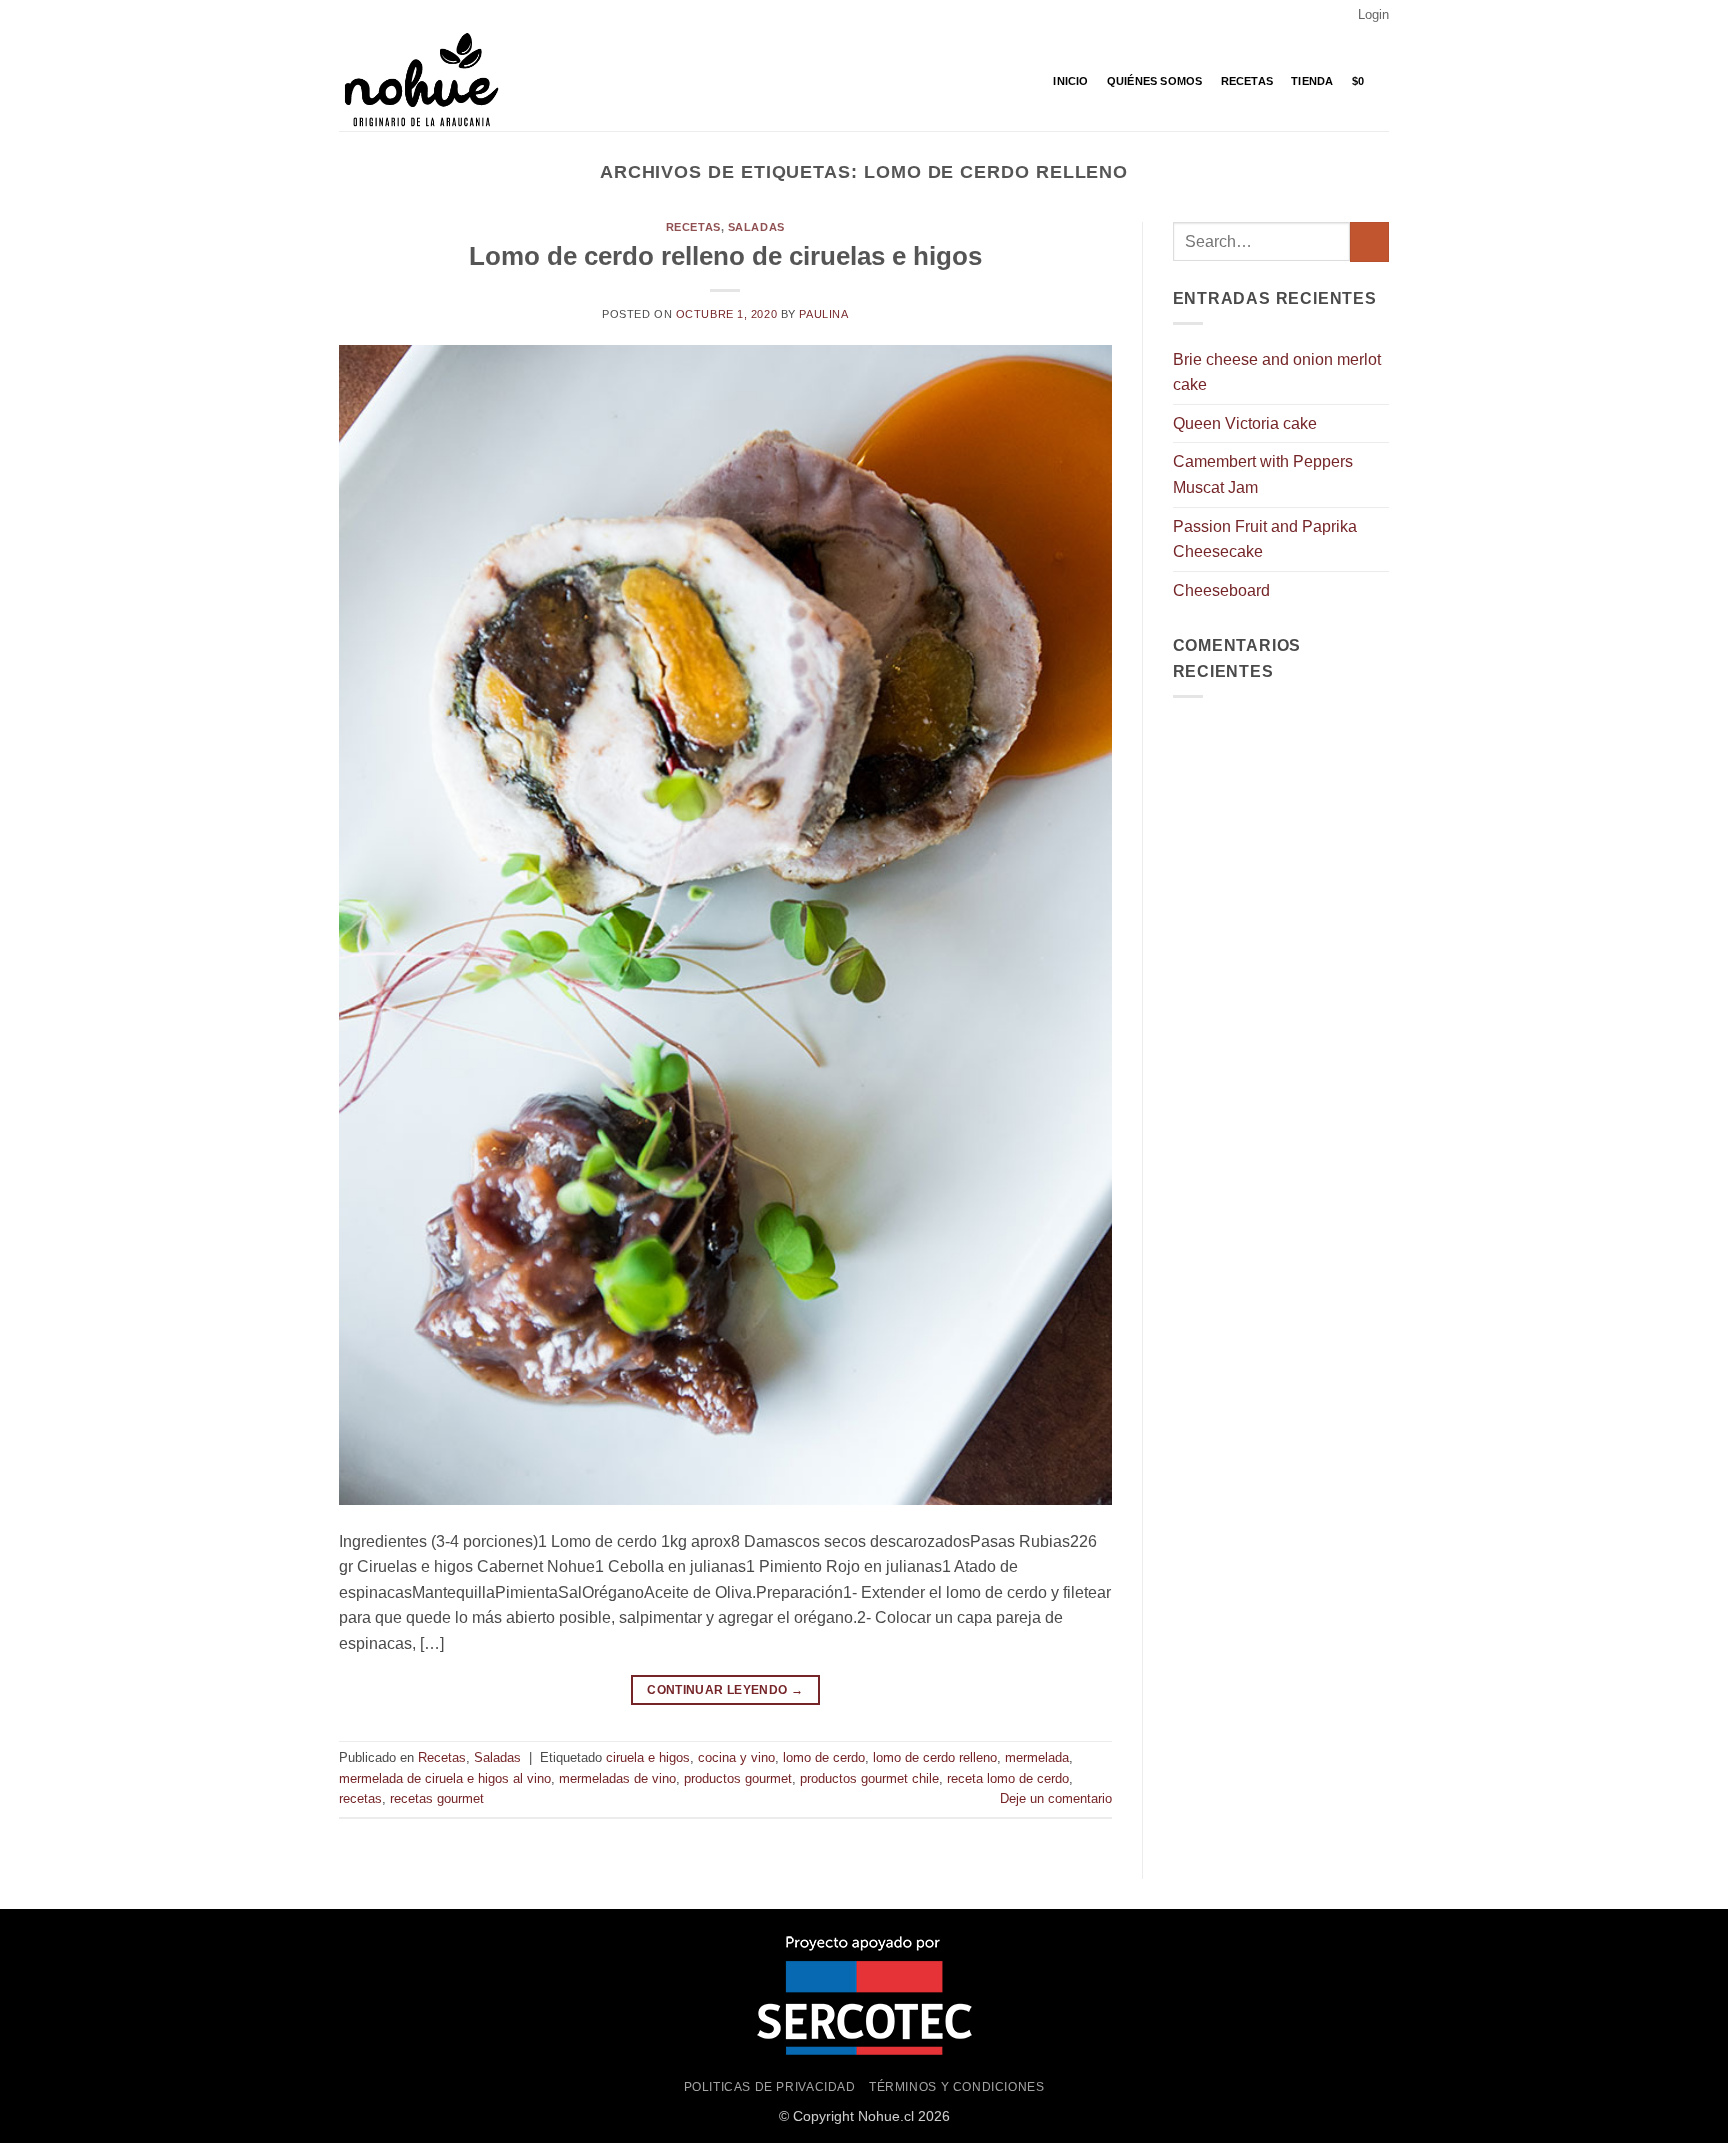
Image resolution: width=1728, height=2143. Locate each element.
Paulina (823, 314)
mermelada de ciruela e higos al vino (445, 1778)
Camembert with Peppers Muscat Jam (1263, 474)
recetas (360, 1798)
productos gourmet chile (869, 1778)
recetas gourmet (437, 1798)
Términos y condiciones (956, 2087)
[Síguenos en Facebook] (349, 15)
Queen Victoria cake (1245, 423)
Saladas (756, 227)
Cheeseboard (1221, 590)
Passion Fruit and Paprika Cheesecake (1265, 539)
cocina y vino (736, 1757)
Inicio (1070, 81)
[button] (1373, 15)
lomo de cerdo (824, 1757)
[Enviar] (1369, 241)
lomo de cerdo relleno (935, 1757)
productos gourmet (738, 1778)
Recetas (1247, 81)
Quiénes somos (1155, 81)
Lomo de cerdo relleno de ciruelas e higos (725, 256)
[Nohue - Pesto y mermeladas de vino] (439, 80)
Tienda (1312, 81)
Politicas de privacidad (770, 2087)
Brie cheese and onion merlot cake (1277, 372)
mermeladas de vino (617, 1778)
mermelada (1037, 1757)
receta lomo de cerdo (1008, 1778)
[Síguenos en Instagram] (368, 15)
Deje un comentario (1056, 1798)
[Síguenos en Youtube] (387, 15)
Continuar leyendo (725, 1690)
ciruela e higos (648, 1757)
